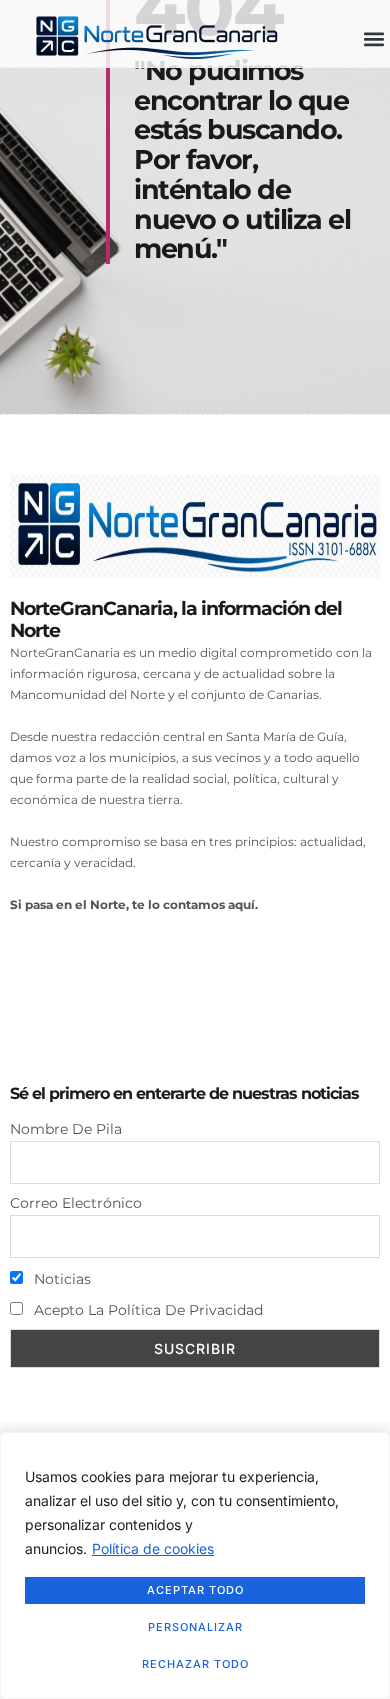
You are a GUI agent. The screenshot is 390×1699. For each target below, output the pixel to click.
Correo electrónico (76, 1203)
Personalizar (195, 1627)
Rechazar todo (195, 1664)
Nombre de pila (66, 1129)
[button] (373, 39)
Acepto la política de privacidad (146, 1310)
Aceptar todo (195, 1590)
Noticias (60, 1279)
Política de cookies (153, 1548)
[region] (195, 1565)
